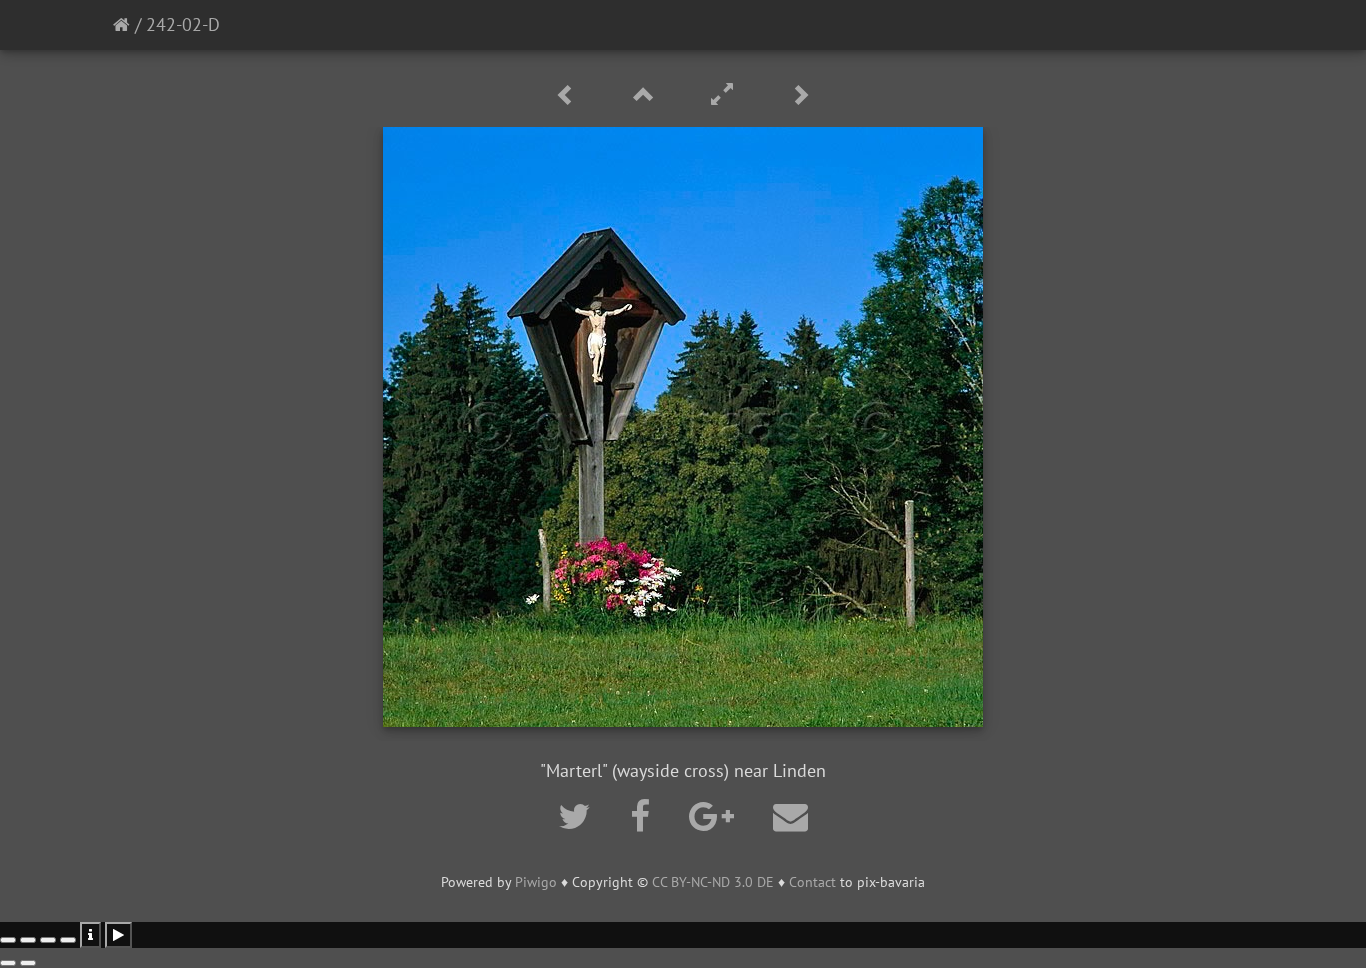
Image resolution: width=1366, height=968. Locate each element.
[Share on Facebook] (644, 816)
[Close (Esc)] (8, 940)
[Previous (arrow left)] (8, 963)
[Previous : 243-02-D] (569, 95)
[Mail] (790, 816)
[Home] (121, 24)
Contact (812, 882)
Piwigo (536, 882)
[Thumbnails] (647, 95)
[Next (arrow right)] (28, 963)
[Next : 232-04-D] (800, 95)
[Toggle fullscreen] (48, 940)
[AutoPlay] (118, 935)
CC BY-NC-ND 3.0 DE (713, 882)
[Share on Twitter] (579, 816)
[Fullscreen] (725, 95)
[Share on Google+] (716, 816)
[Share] (28, 940)
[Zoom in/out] (68, 940)
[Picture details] (90, 935)
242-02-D (183, 24)
